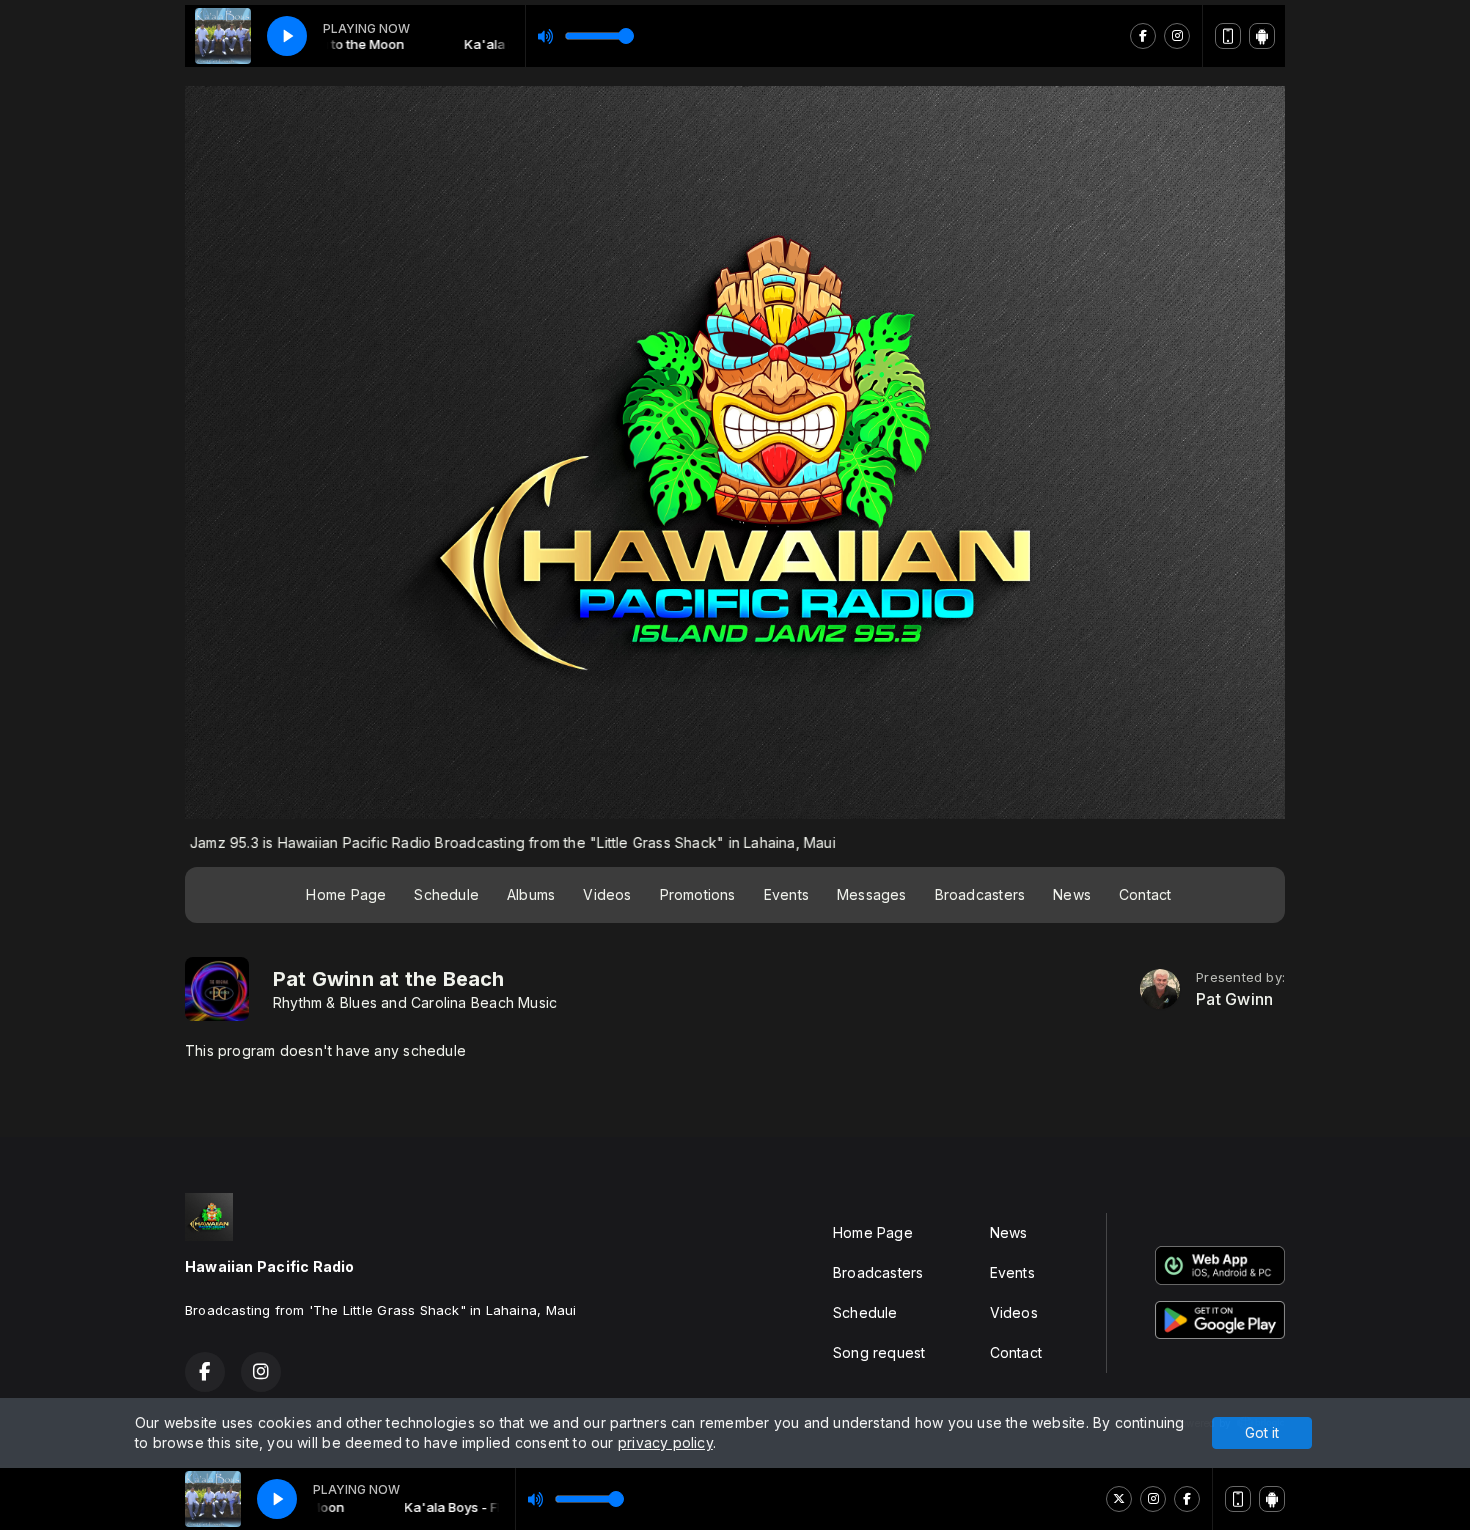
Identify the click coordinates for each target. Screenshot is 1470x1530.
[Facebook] (1187, 1499)
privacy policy (665, 1442)
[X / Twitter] (1119, 1499)
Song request (879, 1352)
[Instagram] (1153, 1499)
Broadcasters (980, 894)
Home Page (346, 894)
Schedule (446, 894)
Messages (872, 894)
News (1072, 894)
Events (786, 894)
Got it (1262, 1432)
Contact (1145, 894)
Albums (531, 894)
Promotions (698, 894)
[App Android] (1272, 1499)
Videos (607, 894)
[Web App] (1238, 1499)
